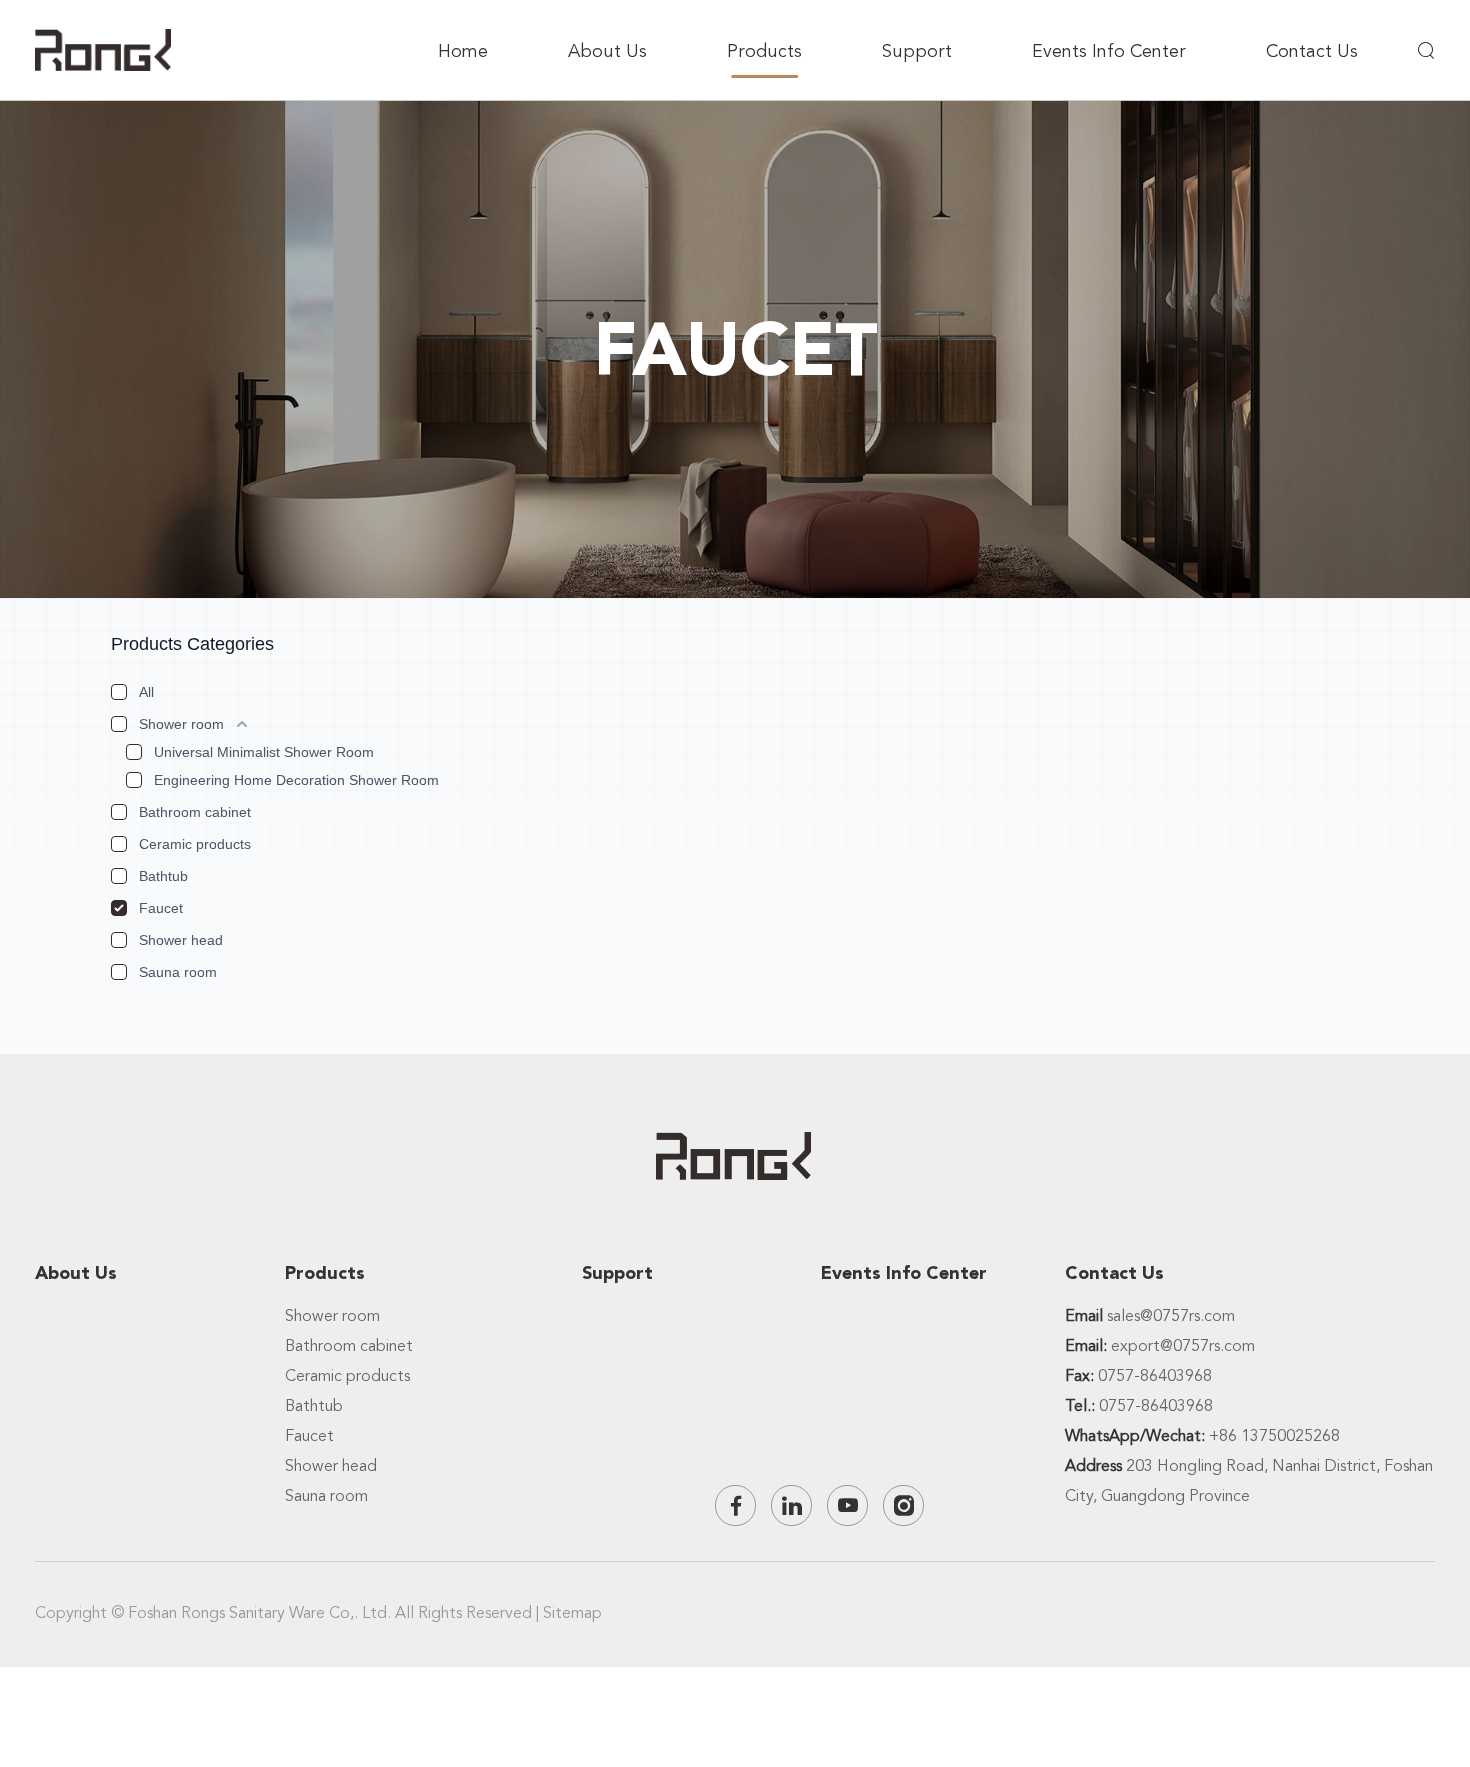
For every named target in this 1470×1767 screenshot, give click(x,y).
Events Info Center (1109, 51)
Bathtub (163, 876)
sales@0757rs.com (1171, 1316)
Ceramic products (195, 844)
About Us (607, 51)
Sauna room (178, 972)
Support (917, 51)
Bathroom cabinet (195, 812)
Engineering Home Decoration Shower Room (296, 780)
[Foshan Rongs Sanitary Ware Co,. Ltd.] (103, 50)
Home (463, 51)
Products (764, 51)
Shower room (181, 724)
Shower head (181, 940)
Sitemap (572, 1613)
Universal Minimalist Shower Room (264, 752)
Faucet (161, 908)
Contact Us (1312, 51)
